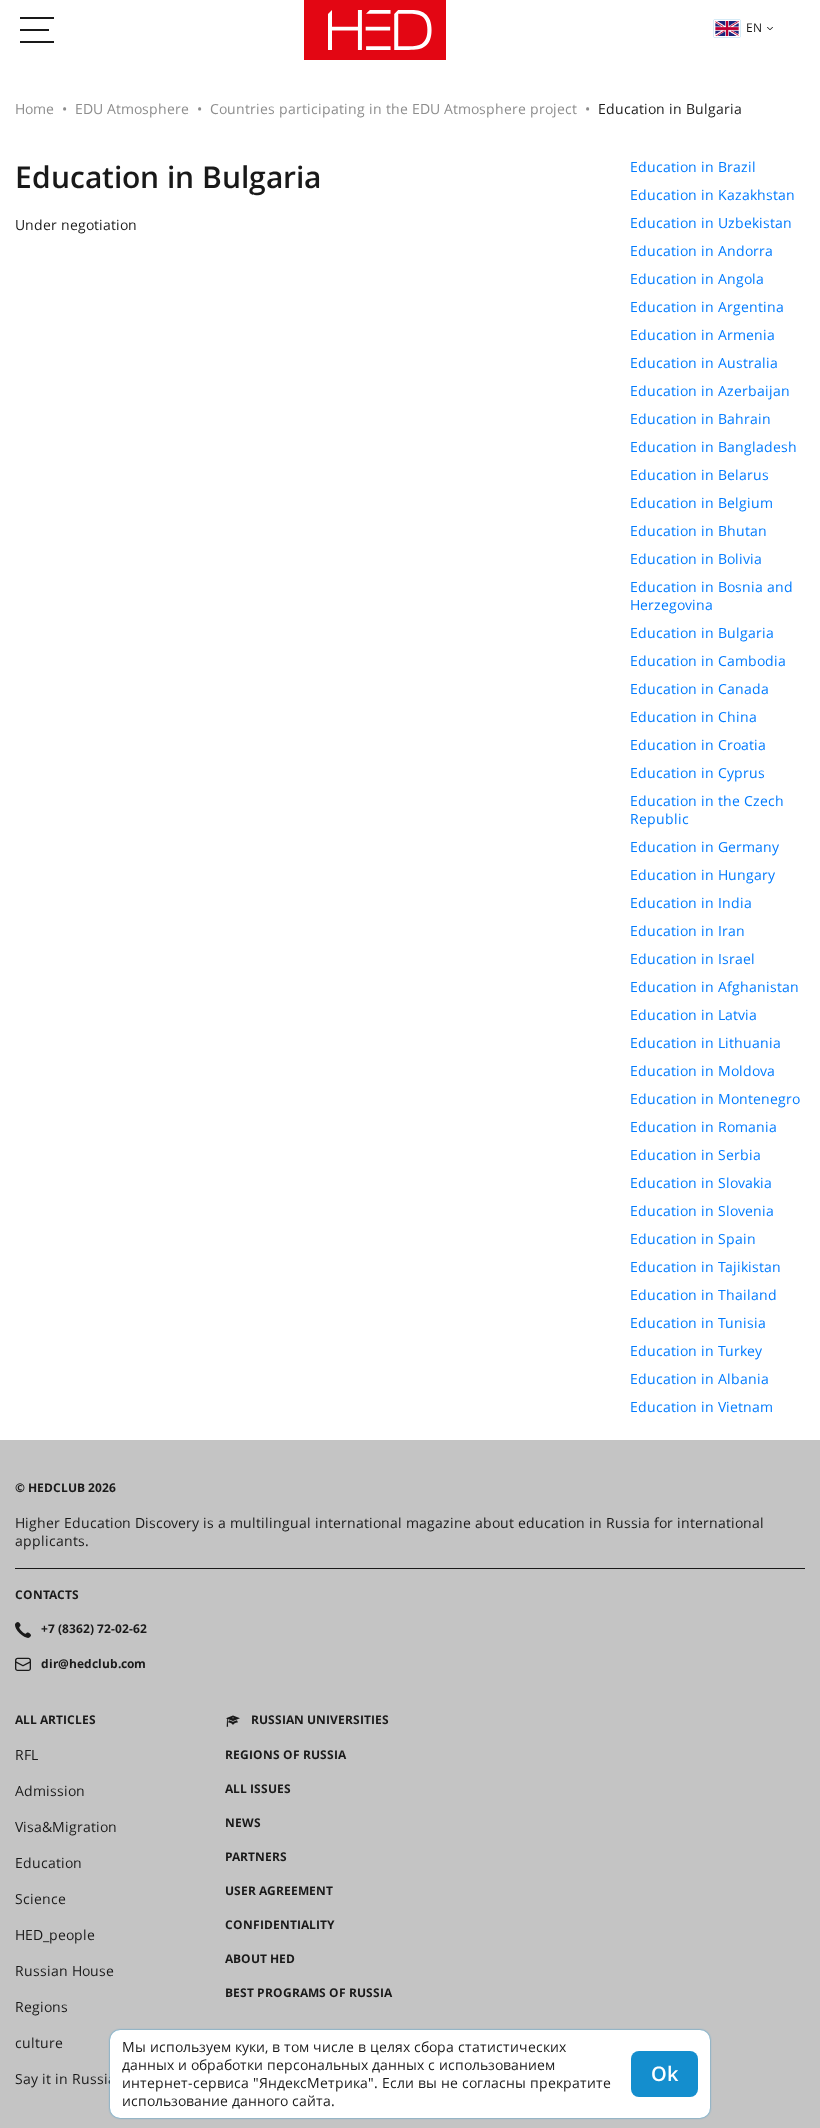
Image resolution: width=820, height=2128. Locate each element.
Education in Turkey (696, 1351)
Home (34, 108)
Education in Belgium (701, 503)
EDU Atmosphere (132, 108)
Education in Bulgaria (702, 633)
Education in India (691, 903)
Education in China (693, 717)
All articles (55, 1720)
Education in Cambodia (708, 661)
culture (39, 2043)
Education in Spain (693, 1239)
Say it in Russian (70, 2079)
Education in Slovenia (702, 1211)
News (243, 1823)
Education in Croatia (698, 745)
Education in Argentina (707, 307)
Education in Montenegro (715, 1099)
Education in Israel (692, 959)
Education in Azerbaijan (710, 391)
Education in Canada (699, 689)
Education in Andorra (701, 251)
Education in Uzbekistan (711, 223)
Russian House (64, 1971)
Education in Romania (703, 1127)
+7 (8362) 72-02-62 (94, 1629)
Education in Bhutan (698, 531)
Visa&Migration (66, 1827)
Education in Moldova (702, 1071)
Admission (50, 1791)
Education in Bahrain (700, 419)
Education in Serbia (695, 1155)
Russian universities (320, 1720)
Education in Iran (687, 931)
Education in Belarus (699, 475)
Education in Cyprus (697, 773)
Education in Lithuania (705, 1043)
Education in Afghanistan (714, 987)
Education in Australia (704, 363)
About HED (260, 1959)
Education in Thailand (703, 1295)
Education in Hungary (702, 875)
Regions (41, 2007)
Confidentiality (279, 1925)
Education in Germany (704, 847)
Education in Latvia (693, 1015)
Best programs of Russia (308, 1993)
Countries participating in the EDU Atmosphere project (393, 108)
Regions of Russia (285, 1755)
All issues (258, 1789)
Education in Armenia (702, 335)
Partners (256, 1857)
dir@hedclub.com (93, 1664)
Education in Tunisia (698, 1323)
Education (48, 1863)
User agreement (279, 1891)
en (754, 27)
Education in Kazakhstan (712, 195)
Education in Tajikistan (705, 1267)
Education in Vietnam (701, 1407)
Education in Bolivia (696, 559)
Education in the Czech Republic (707, 810)
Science (40, 1899)
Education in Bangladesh (713, 447)
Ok (664, 2073)
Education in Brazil (693, 167)
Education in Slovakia (701, 1183)
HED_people (55, 1935)
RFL (26, 1755)
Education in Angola (697, 279)
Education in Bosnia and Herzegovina (711, 596)
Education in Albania (699, 1379)
